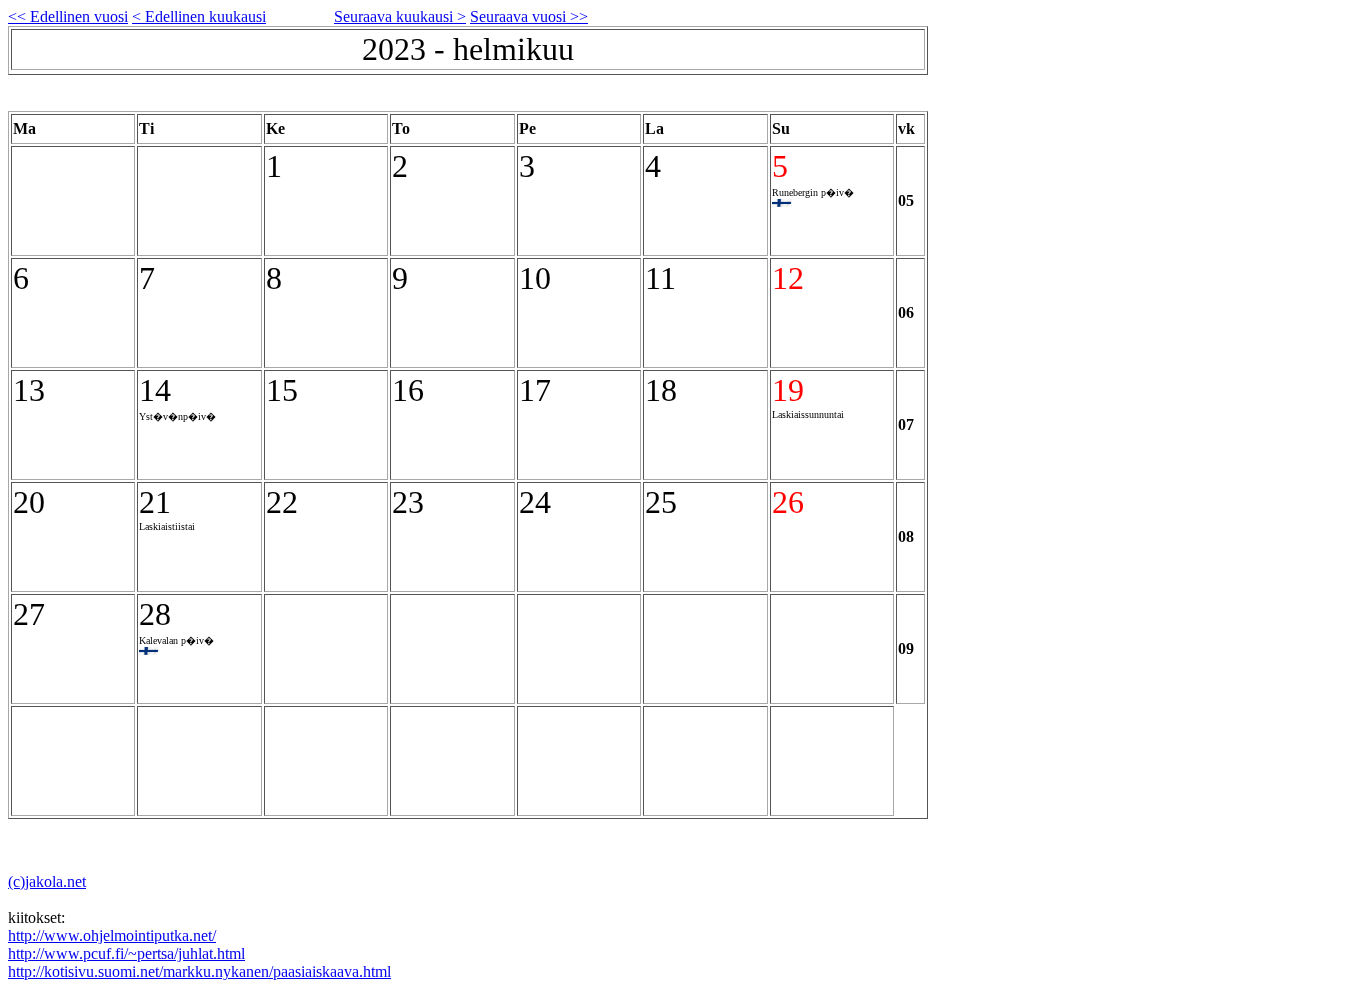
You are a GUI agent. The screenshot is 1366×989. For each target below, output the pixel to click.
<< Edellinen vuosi (68, 16)
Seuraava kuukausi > (400, 16)
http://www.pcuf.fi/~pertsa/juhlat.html (126, 953)
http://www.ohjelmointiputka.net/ (112, 935)
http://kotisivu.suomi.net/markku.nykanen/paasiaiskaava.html (199, 971)
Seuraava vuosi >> (529, 16)
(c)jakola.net (47, 881)
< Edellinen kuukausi (199, 16)
